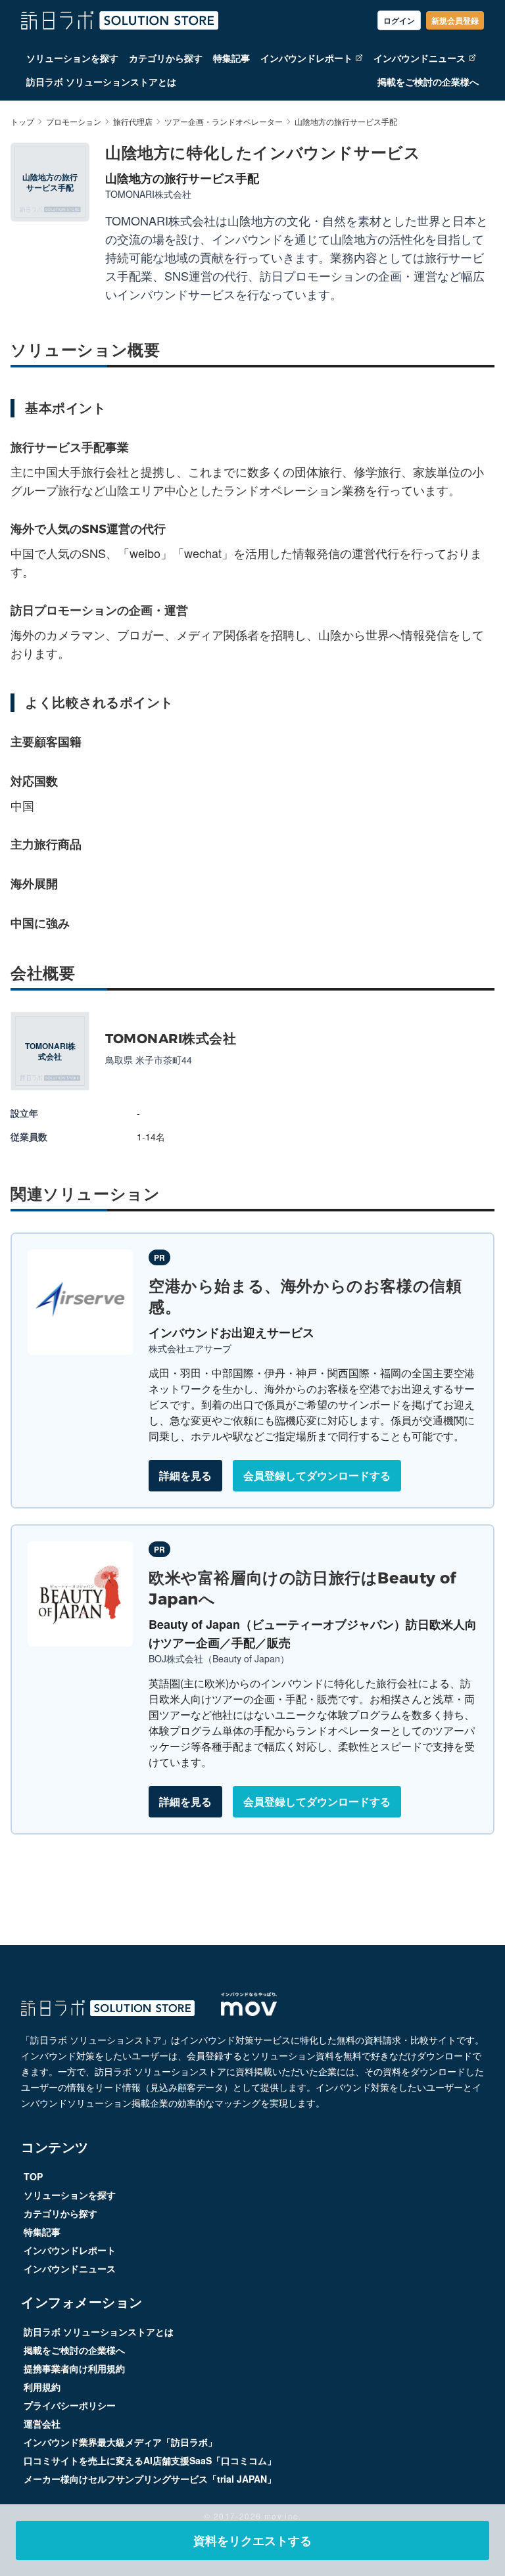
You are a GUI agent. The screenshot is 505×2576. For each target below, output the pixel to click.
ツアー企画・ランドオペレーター (224, 122)
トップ (22, 122)
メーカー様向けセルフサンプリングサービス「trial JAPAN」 (150, 2479)
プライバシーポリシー (70, 2405)
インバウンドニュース (420, 58)
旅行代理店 (133, 122)
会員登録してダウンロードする (317, 1475)
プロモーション (74, 122)
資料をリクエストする (252, 2541)
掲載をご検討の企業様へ (428, 82)
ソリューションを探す (72, 58)
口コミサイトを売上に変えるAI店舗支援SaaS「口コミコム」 (150, 2460)
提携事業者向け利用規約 (74, 2368)
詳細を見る (185, 1475)
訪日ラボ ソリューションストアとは (101, 82)
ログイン (399, 20)
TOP (33, 2176)
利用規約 (42, 2387)
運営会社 (42, 2424)
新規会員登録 (455, 20)
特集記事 (231, 58)
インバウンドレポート (306, 58)
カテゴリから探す (166, 58)
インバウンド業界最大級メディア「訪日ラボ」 (120, 2442)
